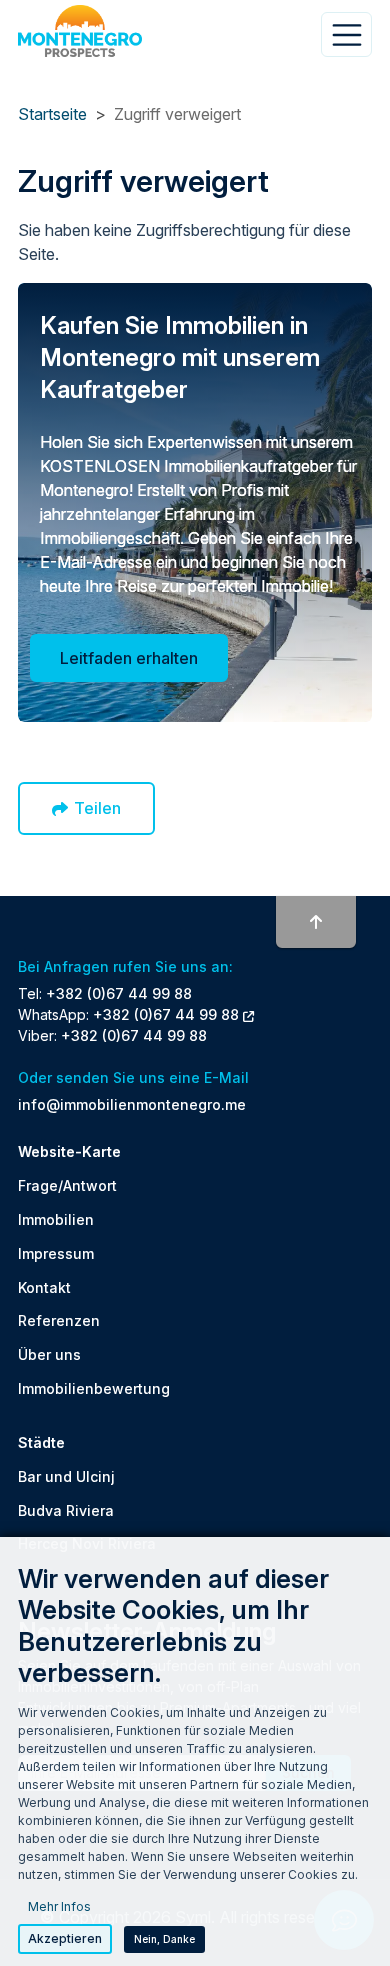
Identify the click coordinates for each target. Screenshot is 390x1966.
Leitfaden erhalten (129, 658)
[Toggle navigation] (346, 34)
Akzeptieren (65, 1938)
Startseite (52, 114)
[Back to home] (80, 31)
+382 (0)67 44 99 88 (119, 993)
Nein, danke (164, 1939)
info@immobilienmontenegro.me (132, 1104)
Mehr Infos (59, 1906)
